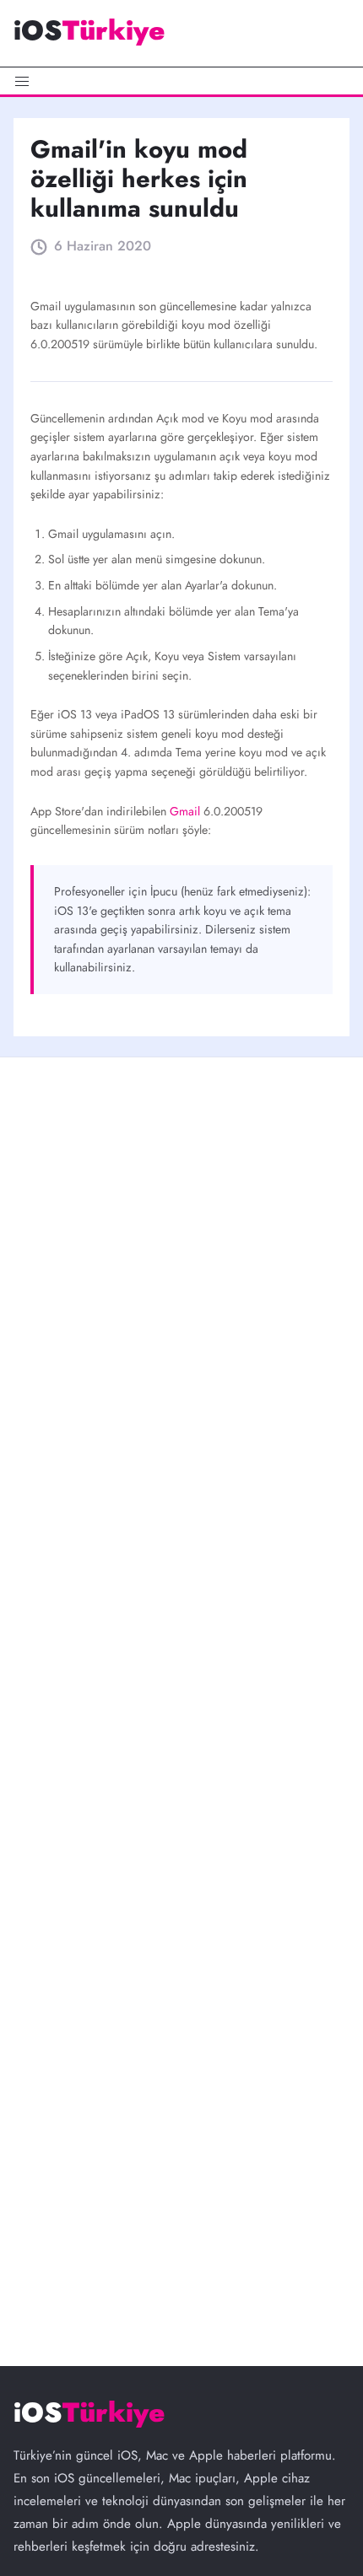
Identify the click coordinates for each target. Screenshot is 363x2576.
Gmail (187, 811)
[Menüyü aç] (181, 81)
